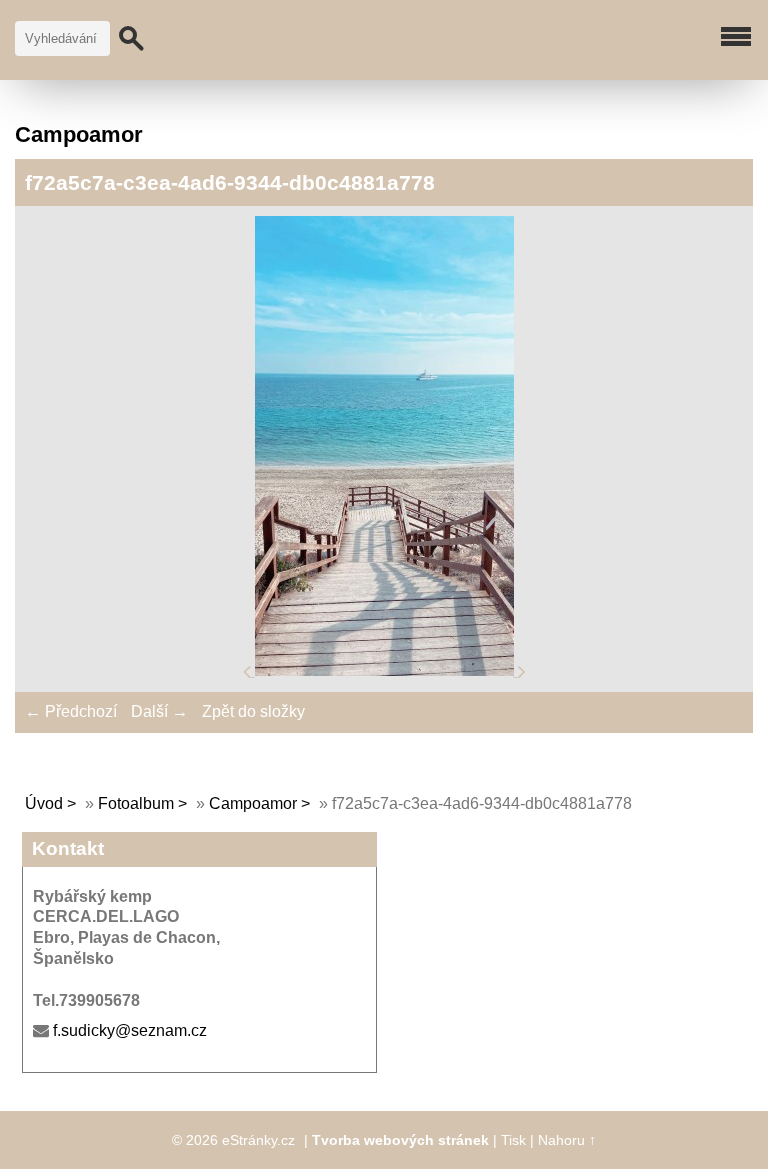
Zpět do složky (253, 711)
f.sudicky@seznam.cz (130, 1030)
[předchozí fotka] (249, 670)
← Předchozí (71, 711)
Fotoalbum (136, 803)
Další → (159, 711)
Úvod (44, 803)
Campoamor (253, 803)
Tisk (513, 1140)
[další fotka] (522, 670)
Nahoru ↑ (567, 1140)
